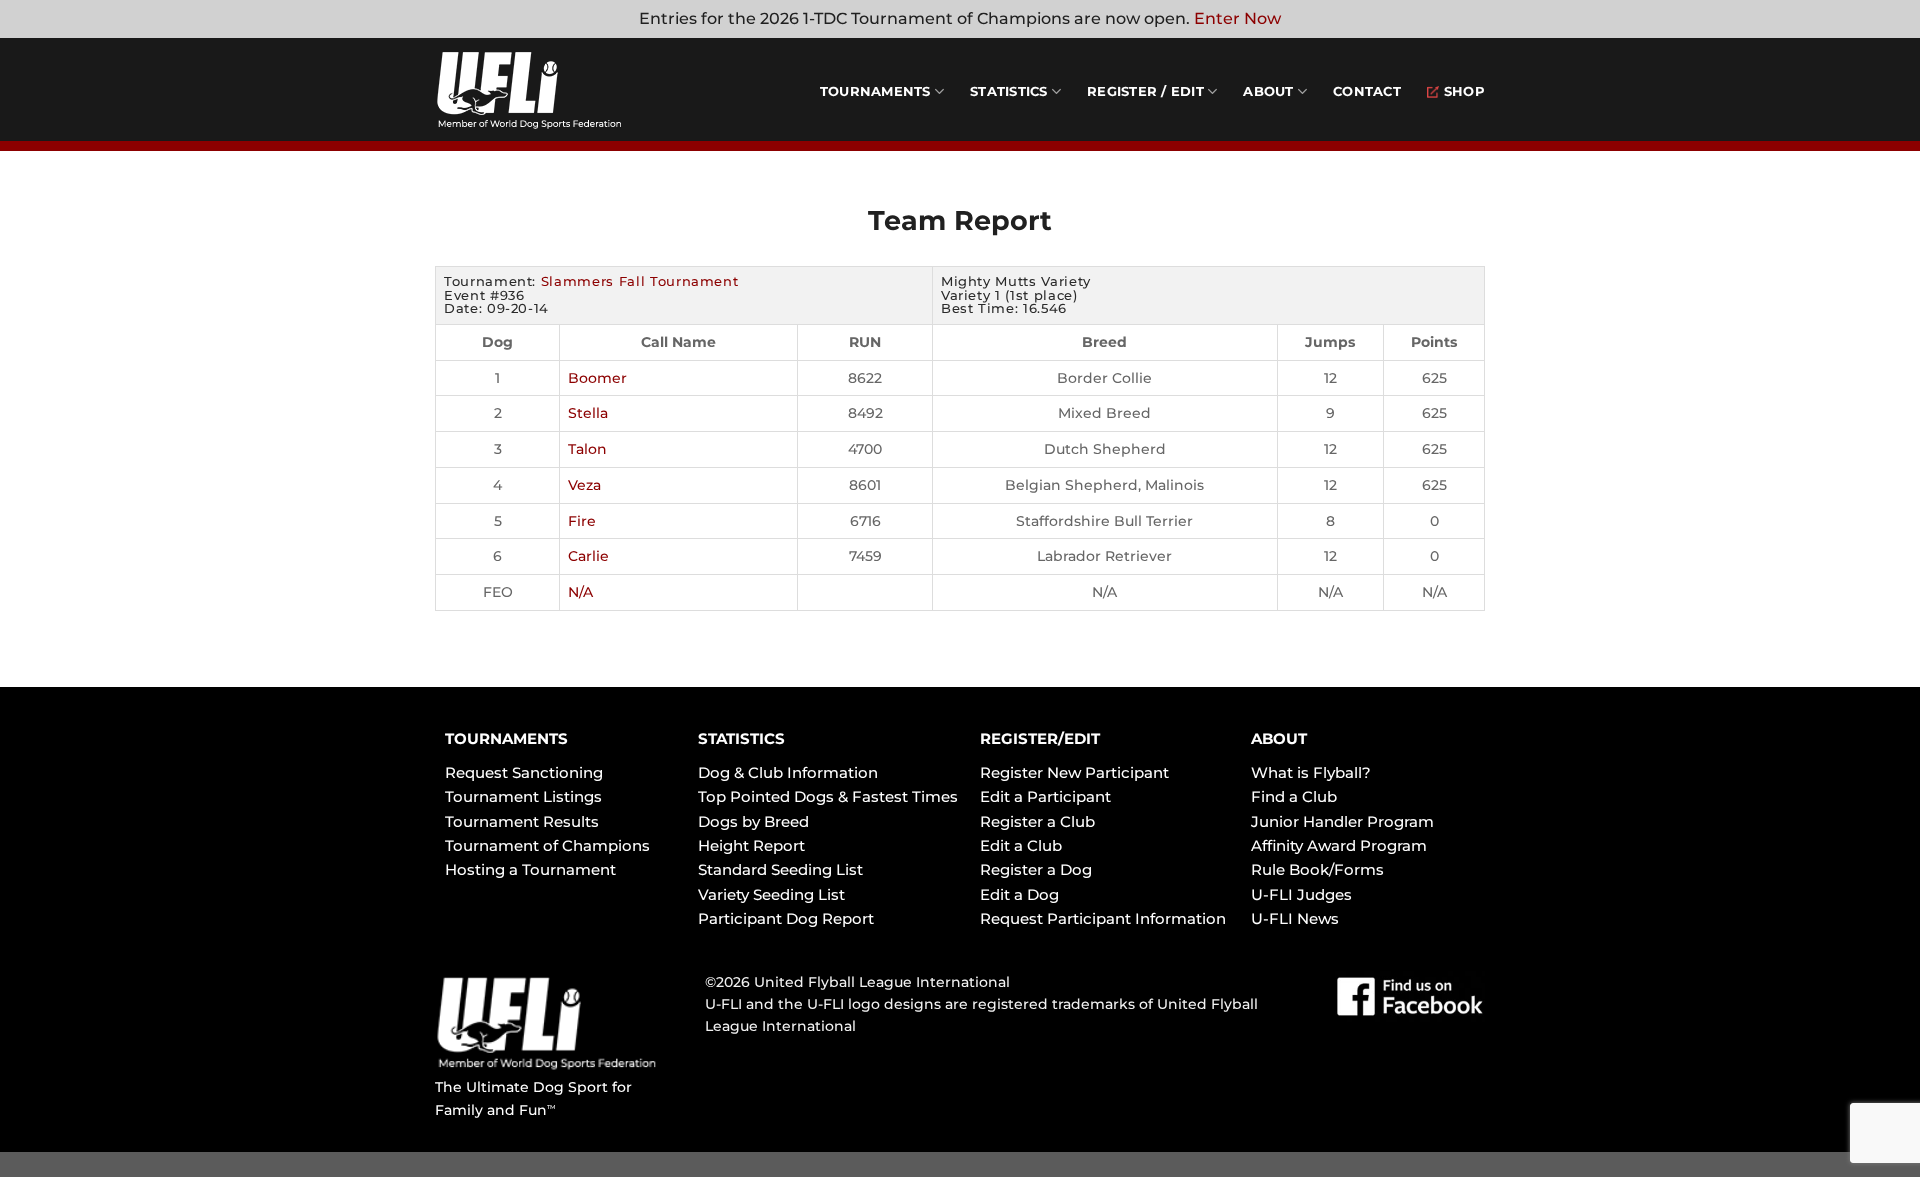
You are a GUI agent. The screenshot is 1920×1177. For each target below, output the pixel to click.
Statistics (1009, 91)
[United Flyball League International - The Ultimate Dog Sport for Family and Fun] (555, 90)
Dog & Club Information (788, 772)
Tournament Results (522, 821)
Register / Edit (1145, 91)
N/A (580, 592)
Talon (587, 449)
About (1268, 91)
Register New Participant (1074, 772)
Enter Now (1237, 18)
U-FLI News (1295, 918)
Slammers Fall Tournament (640, 281)
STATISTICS (741, 738)
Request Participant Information (1103, 918)
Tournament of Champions (547, 845)
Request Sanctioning (524, 772)
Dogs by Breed (753, 821)
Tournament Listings (523, 796)
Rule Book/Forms (1317, 869)
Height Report (751, 845)
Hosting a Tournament (530, 869)
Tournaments (875, 91)
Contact (1367, 91)
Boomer (597, 378)
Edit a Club (1021, 845)
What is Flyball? (1311, 772)
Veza (584, 485)
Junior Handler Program (1342, 821)
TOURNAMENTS (506, 738)
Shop (1464, 91)
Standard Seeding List (780, 869)
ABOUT (1279, 738)
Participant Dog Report (786, 918)
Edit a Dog (1019, 894)
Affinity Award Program (1339, 845)
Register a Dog (1036, 869)
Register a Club (1037, 821)
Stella (588, 413)
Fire (582, 521)
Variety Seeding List (771, 894)
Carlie (588, 556)
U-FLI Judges (1301, 894)
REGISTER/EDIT (1040, 738)
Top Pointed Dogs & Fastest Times (828, 796)
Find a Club (1294, 796)
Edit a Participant (1045, 796)
